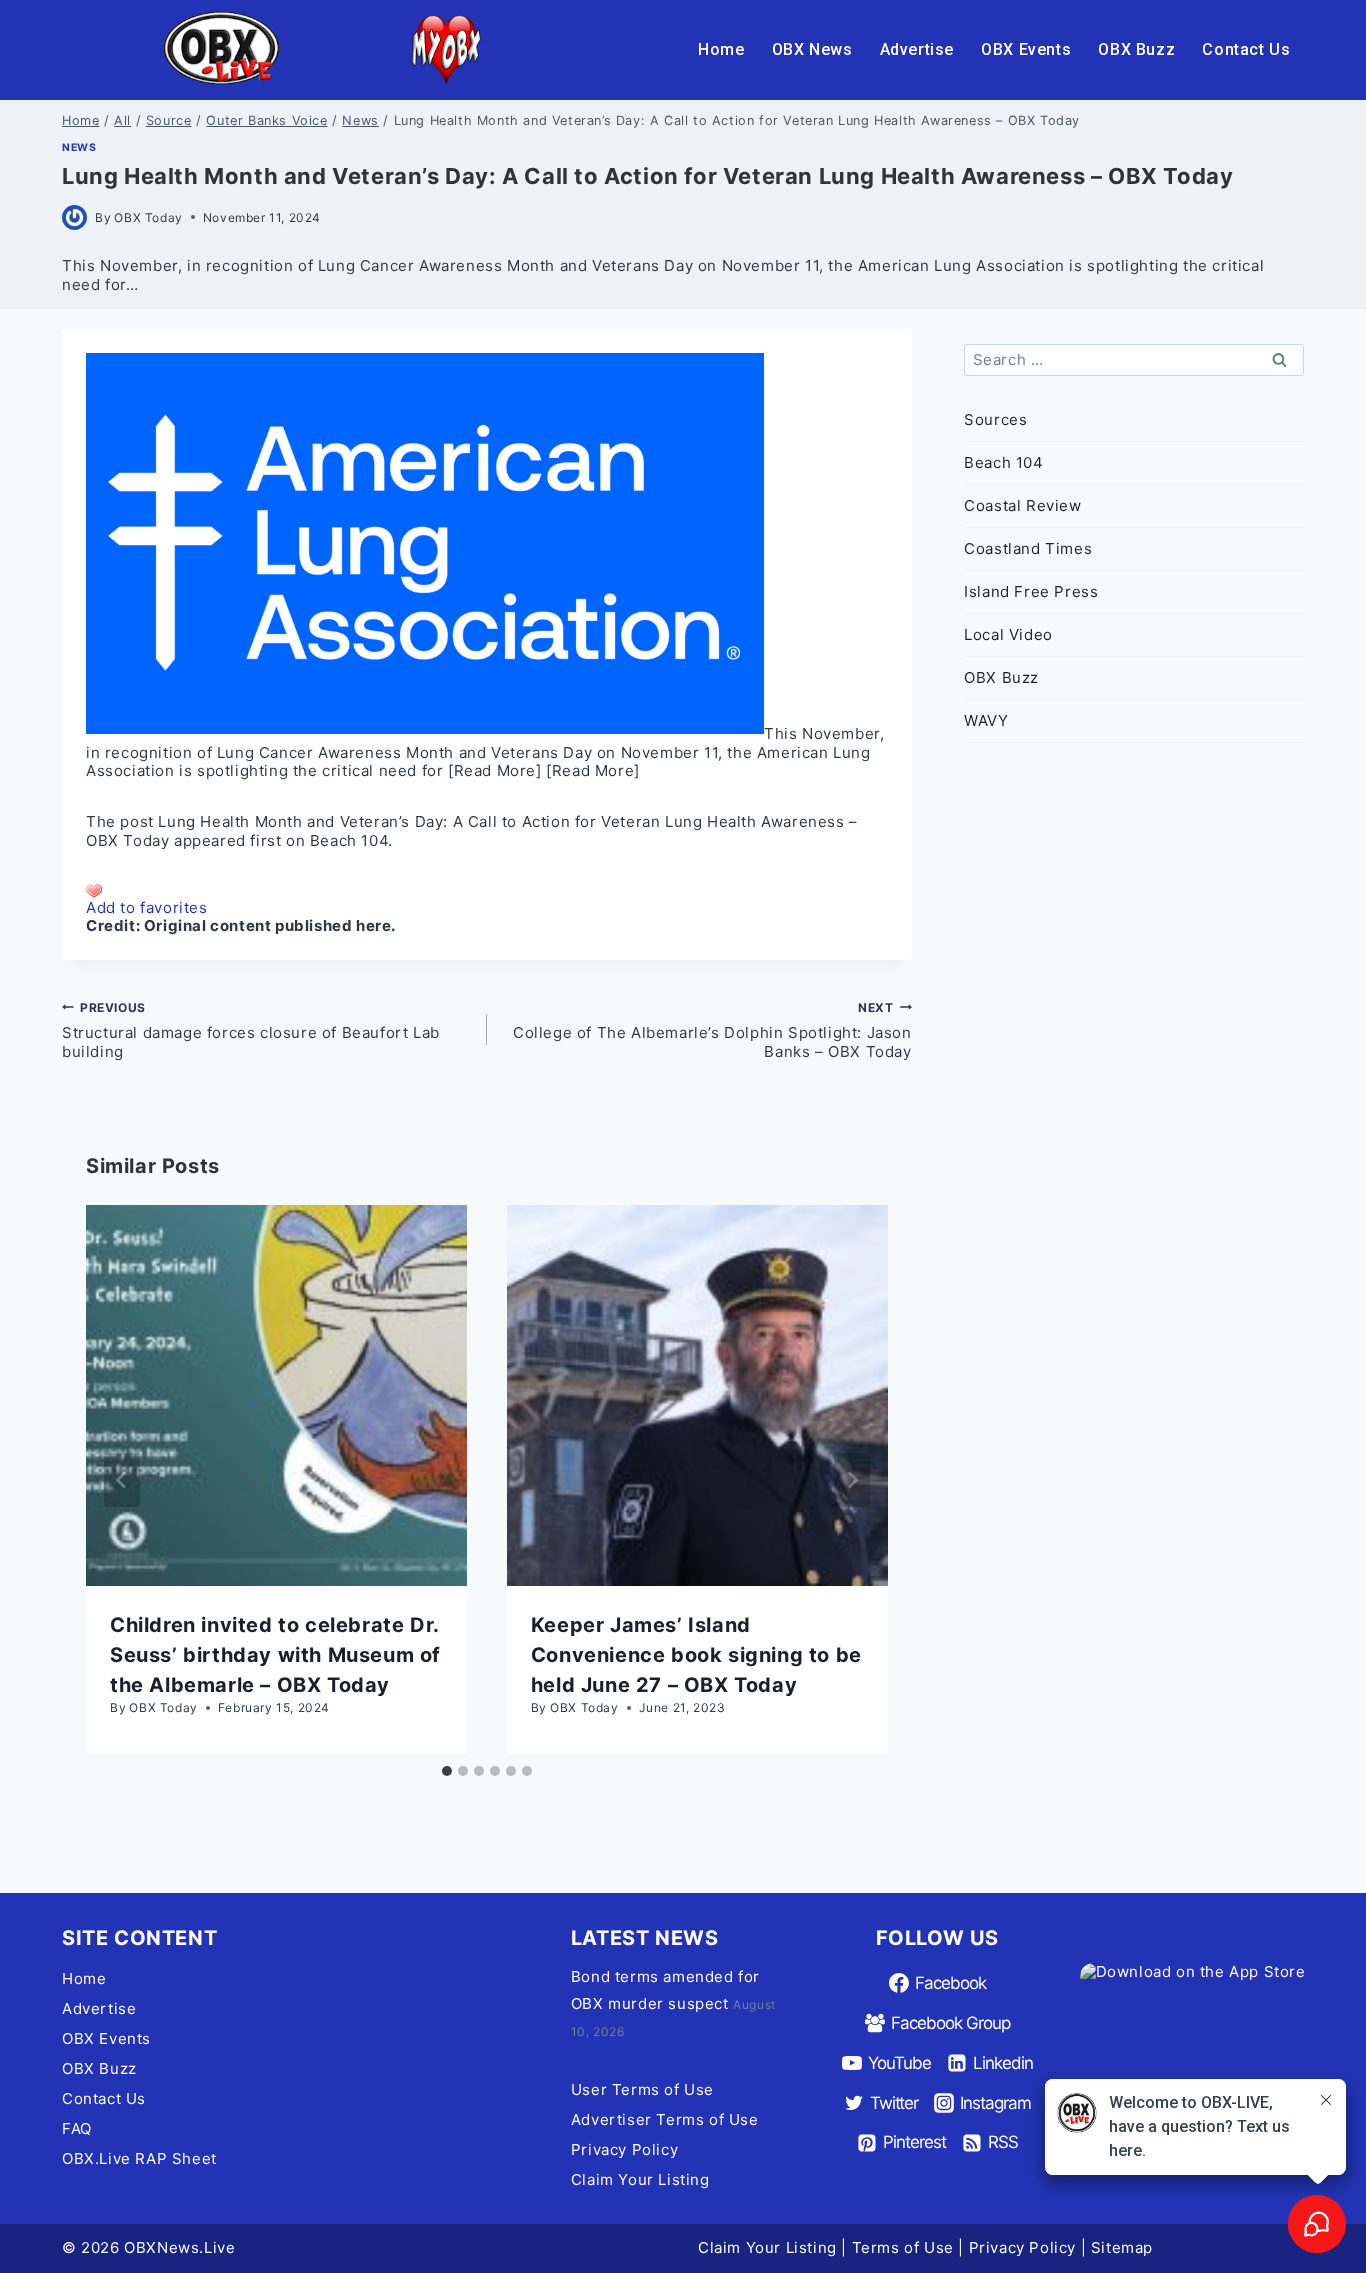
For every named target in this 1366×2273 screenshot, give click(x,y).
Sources (995, 419)
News (79, 147)
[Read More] (495, 770)
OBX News (812, 49)
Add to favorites (147, 907)
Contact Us (1246, 49)
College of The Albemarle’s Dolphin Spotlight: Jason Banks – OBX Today (712, 1030)
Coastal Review (1022, 505)
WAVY (986, 720)
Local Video (1008, 634)
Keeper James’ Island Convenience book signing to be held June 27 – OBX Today (696, 1655)
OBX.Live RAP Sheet (139, 2158)
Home (721, 49)
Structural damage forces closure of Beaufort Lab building (251, 1030)
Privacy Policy (624, 2149)
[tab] (447, 1771)
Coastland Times (1028, 548)
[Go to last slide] (122, 1480)
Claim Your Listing (640, 2179)
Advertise (917, 49)
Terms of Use (903, 2247)
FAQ (77, 2128)
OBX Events (1026, 49)
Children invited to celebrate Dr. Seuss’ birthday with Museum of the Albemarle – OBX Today (275, 1655)
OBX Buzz (1136, 49)
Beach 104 (349, 840)
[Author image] (74, 217)
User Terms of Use (642, 2089)
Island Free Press (1031, 591)
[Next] (852, 1480)
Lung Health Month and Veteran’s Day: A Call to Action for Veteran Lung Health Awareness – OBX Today (472, 831)
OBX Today (148, 217)
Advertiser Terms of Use (665, 2119)
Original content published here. (270, 925)
